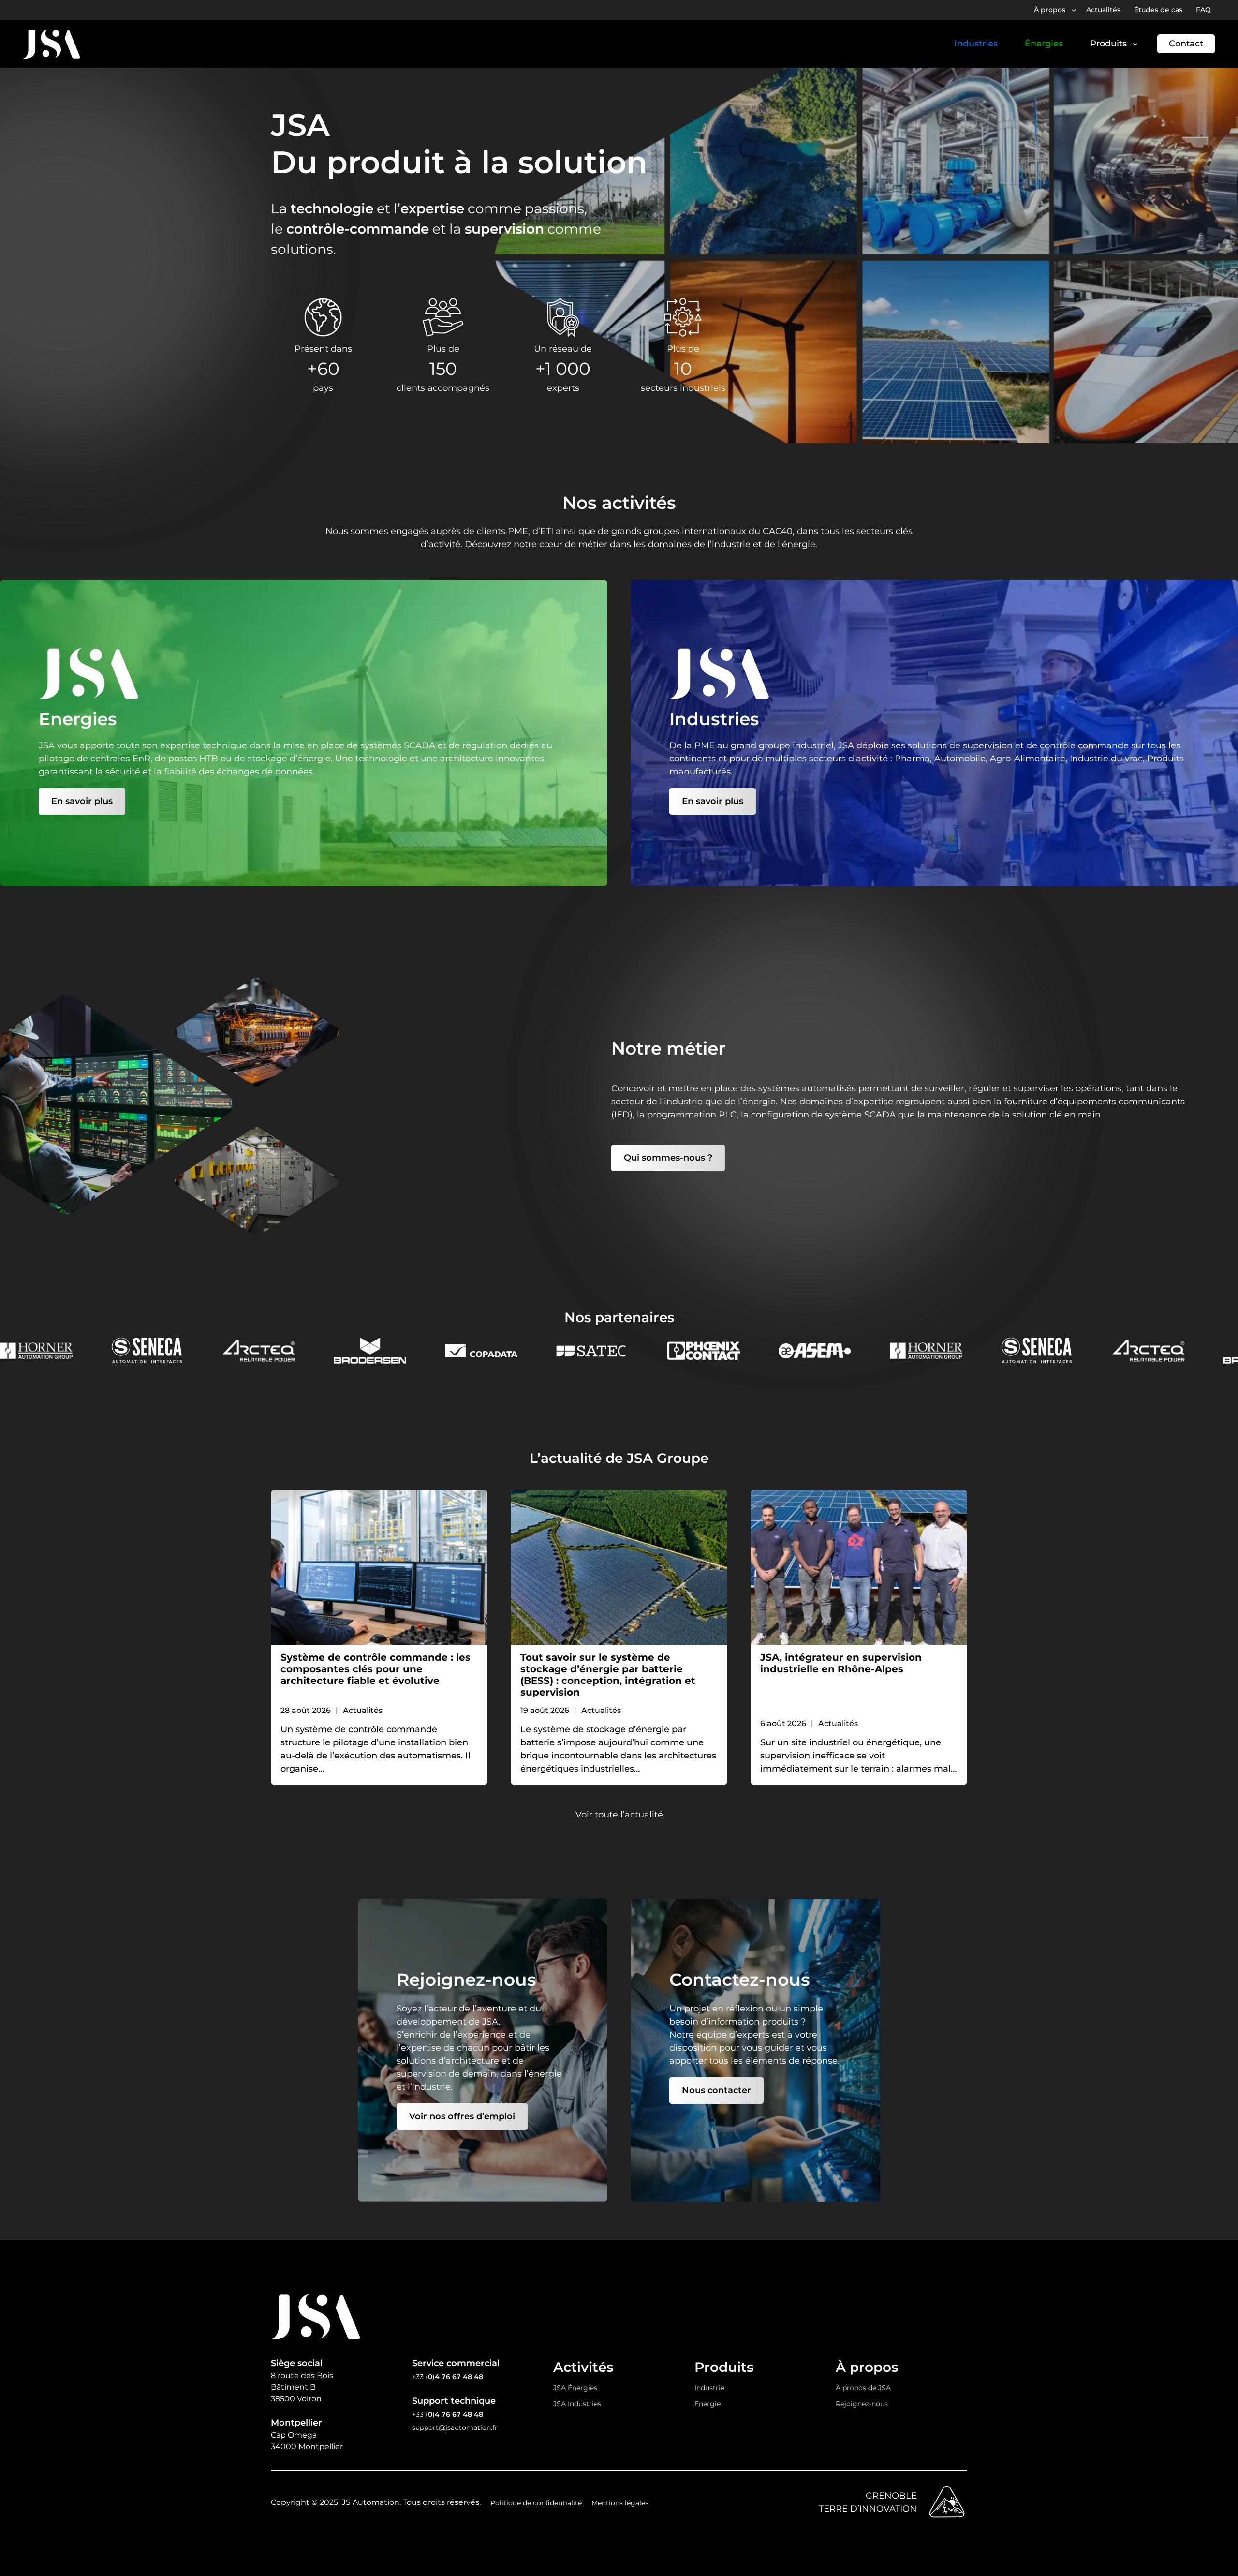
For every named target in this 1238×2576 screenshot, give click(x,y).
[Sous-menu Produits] (1135, 44)
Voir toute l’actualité (619, 1815)
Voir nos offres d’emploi (462, 2116)
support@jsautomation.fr (455, 2427)
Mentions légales (620, 2503)
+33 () (448, 2377)
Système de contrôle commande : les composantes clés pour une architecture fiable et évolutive (376, 1669)
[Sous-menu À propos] (1074, 10)
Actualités (363, 1710)
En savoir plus (82, 801)
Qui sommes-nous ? (668, 1158)
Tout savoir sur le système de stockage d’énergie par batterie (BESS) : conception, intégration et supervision (608, 1675)
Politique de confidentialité (536, 2503)
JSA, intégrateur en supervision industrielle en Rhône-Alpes (841, 1663)
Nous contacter (716, 2090)
